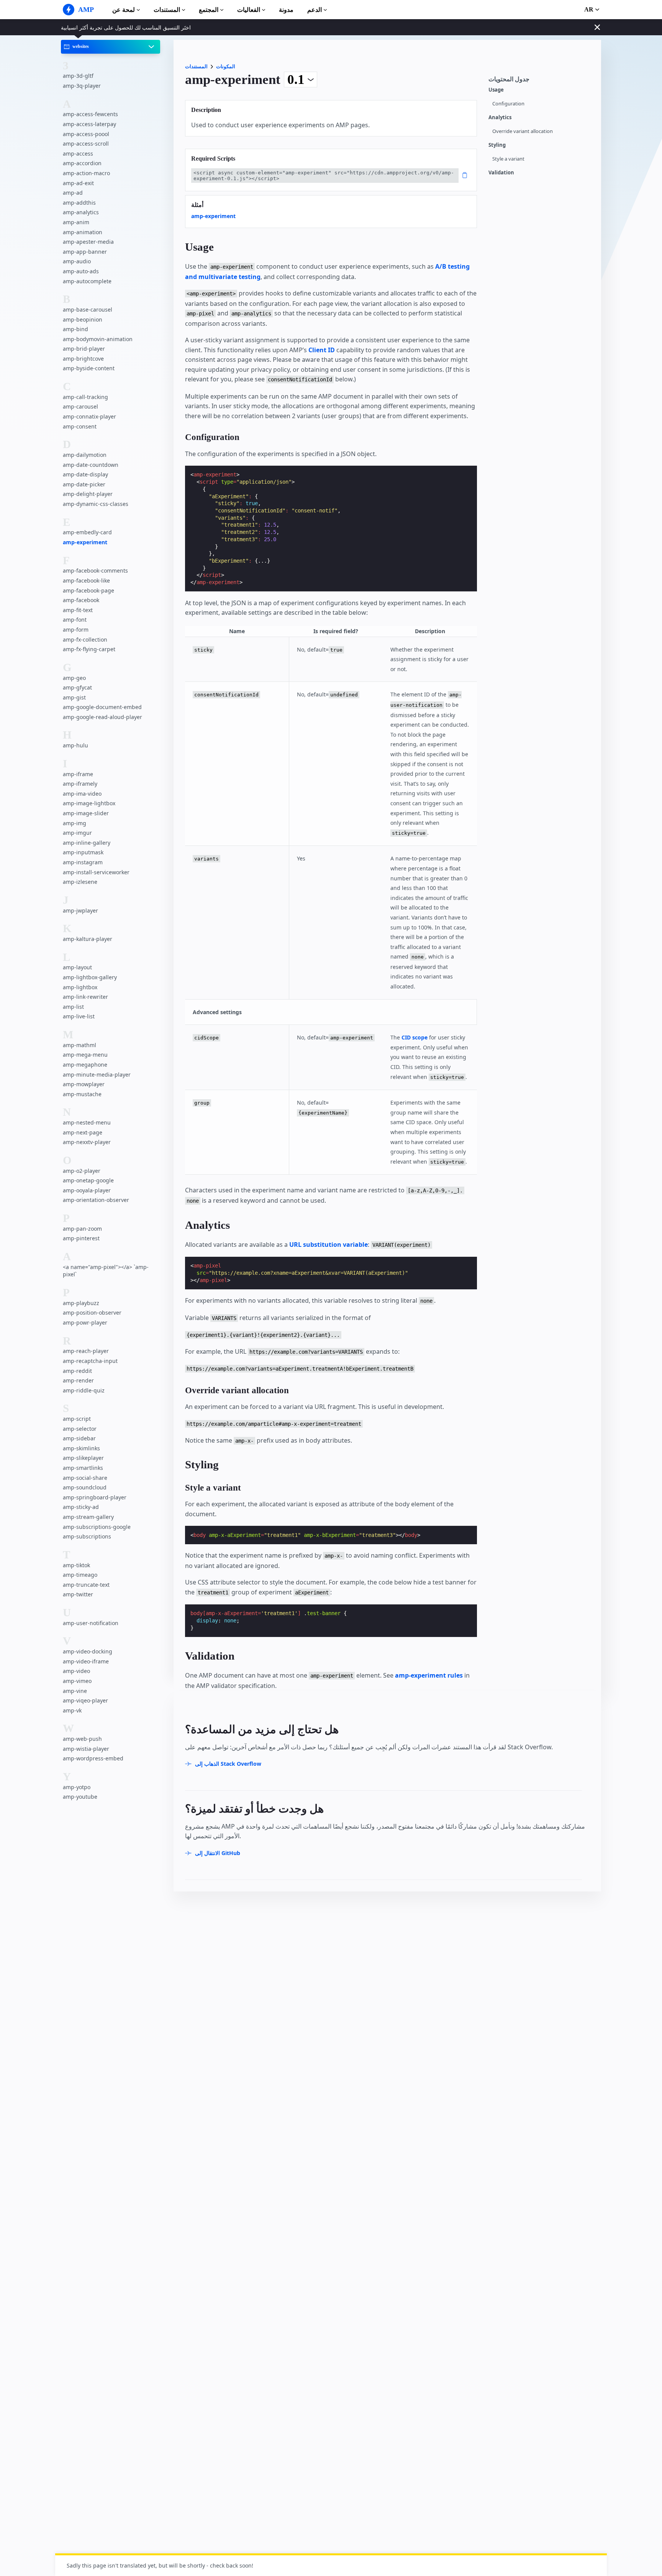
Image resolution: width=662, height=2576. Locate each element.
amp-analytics (81, 212)
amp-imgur (77, 833)
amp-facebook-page (88, 590)
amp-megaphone (85, 1065)
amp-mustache (82, 1094)
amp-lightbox (80, 987)
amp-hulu (75, 745)
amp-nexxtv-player (87, 1142)
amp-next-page (83, 1132)
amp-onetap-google (88, 1180)
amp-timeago (80, 1575)
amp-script (77, 1419)
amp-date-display (85, 474)
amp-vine (75, 1691)
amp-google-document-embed (102, 707)
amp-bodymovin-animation (98, 339)
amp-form (76, 630)
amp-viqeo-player (85, 1700)
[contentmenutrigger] (541, 81)
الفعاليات (249, 10)
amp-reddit (77, 1371)
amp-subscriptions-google (97, 1527)
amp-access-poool (86, 134)
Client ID (322, 350)
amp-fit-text (78, 610)
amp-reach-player (86, 1351)
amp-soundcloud (85, 1487)
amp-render (78, 1380)
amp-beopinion (83, 319)
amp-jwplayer (80, 910)
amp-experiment (85, 542)
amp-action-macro (86, 173)
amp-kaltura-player (88, 939)
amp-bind (75, 329)
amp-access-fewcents (90, 114)
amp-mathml (79, 1045)
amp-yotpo (77, 1787)
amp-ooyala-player (87, 1190)
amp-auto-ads (81, 271)
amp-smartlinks (83, 1468)
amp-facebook (81, 600)
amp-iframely (80, 784)
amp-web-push (82, 1739)
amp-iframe (78, 774)
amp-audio (77, 261)
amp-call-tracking (85, 397)
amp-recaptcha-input (90, 1361)
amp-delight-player (88, 494)
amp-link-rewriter (85, 997)
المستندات (167, 10)
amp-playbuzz (81, 1303)
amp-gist (74, 697)
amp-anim (76, 222)
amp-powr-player (85, 1322)
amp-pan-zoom (82, 1229)
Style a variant (508, 159)
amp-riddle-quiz (84, 1390)
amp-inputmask (83, 852)
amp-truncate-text (86, 1585)
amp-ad (73, 193)
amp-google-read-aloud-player (102, 717)
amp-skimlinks (81, 1448)
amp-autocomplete (87, 281)
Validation (501, 173)
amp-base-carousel (88, 309)
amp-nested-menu (87, 1122)
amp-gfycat (77, 687)
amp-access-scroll (86, 144)
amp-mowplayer (84, 1084)
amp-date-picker (84, 484)
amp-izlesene (80, 882)
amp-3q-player (82, 86)
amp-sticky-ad (81, 1507)
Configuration (508, 104)
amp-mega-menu (85, 1055)
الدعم (315, 10)
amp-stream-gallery (88, 1517)
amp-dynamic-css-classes (96, 504)
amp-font (75, 620)
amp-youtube (80, 1797)
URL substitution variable (329, 1244)
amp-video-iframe (86, 1661)
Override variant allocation (523, 131)
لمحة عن (124, 10)
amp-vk (72, 1710)
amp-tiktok (76, 1565)
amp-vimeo (77, 1681)
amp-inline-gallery (87, 843)
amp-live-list (79, 1016)
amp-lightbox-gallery (90, 977)
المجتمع (209, 10)
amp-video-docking (88, 1651)
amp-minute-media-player (97, 1074)
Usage (496, 90)
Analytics (500, 117)
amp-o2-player (82, 1171)
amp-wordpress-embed (93, 1758)
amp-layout (77, 967)
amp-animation (83, 232)
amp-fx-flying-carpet (89, 649)
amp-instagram (83, 862)
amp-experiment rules (429, 1675)
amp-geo (74, 677)
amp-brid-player (84, 349)
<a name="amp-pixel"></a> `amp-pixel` (106, 1271)
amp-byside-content (89, 368)
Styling (497, 145)
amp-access (78, 154)
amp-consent (80, 426)
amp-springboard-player (95, 1497)
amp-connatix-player (89, 416)
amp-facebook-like (86, 580)
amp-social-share (85, 1478)
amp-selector (80, 1429)
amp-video (76, 1671)
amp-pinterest (81, 1238)
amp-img (75, 823)
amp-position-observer (92, 1313)
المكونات (226, 66)
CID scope (415, 1037)
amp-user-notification (91, 1623)
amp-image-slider (86, 813)
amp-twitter (78, 1594)
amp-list (73, 1007)
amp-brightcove (83, 359)
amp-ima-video (82, 794)
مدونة (286, 10)
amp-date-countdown (91, 465)
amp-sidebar (79, 1438)
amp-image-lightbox (89, 803)
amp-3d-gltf (78, 76)
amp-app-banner (85, 252)
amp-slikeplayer (83, 1458)
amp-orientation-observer (96, 1200)
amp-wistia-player (86, 1749)
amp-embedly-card (87, 532)
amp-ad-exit (78, 183)
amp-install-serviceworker (96, 872)
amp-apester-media (88, 242)
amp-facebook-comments (95, 571)
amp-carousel (80, 406)
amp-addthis (79, 203)
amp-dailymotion (85, 455)
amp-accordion (82, 163)
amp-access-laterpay (89, 124)
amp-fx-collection (85, 639)
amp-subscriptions (87, 1536)
